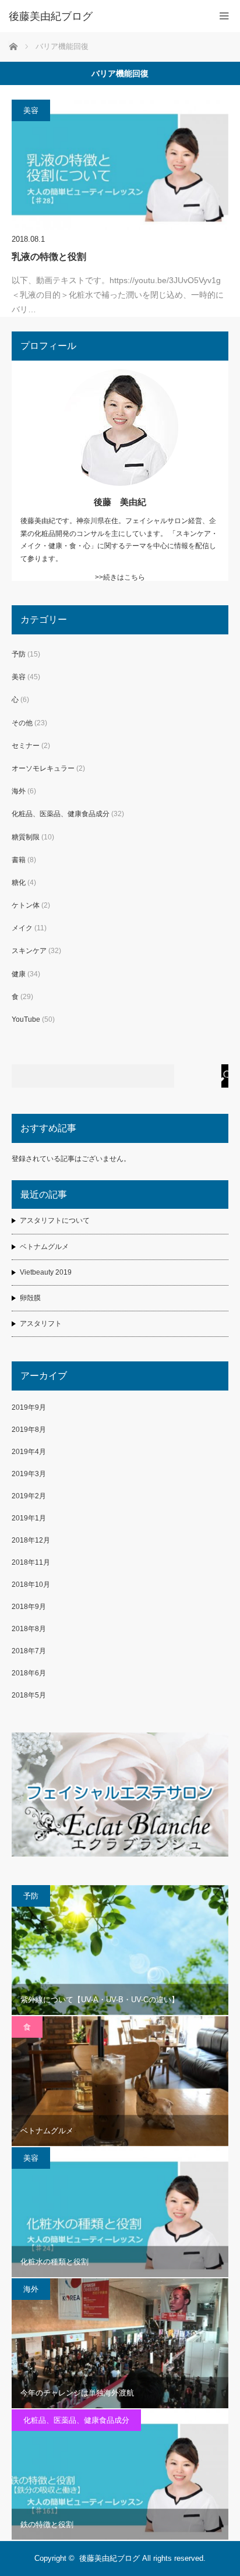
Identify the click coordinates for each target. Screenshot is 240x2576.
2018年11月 (31, 1562)
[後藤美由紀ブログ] (103, 16)
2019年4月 (29, 1452)
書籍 (19, 860)
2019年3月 (29, 1474)
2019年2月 (29, 1496)
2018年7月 (29, 1651)
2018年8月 (29, 1629)
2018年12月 (31, 1540)
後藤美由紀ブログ (110, 2558)
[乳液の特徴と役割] (120, 165)
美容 (31, 110)
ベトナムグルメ (44, 1247)
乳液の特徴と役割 (49, 257)
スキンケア (29, 951)
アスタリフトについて (55, 1220)
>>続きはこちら (120, 577)
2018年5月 (29, 1695)
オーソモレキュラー (43, 768)
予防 (19, 654)
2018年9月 (29, 1607)
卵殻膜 (30, 1298)
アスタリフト (41, 1324)
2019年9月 (29, 1407)
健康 (19, 974)
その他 (22, 723)
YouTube (26, 1019)
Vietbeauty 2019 (46, 1272)
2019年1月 (29, 1518)
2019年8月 (29, 1430)
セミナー (26, 746)
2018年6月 (29, 1673)
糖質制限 (26, 837)
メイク (22, 928)
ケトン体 (26, 905)
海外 (19, 791)
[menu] (224, 16)
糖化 (19, 883)
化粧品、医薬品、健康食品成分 (61, 814)
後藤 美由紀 (120, 502)
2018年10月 (31, 1585)
